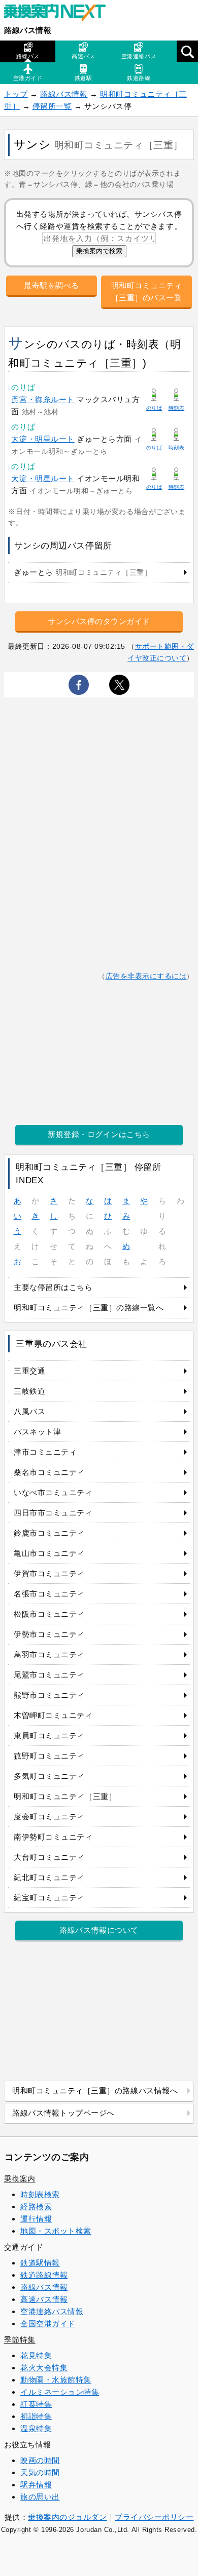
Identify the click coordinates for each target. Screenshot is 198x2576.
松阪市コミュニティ (49, 1614)
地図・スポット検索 (56, 2231)
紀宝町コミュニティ (49, 1898)
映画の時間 (40, 2460)
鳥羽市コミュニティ (49, 1654)
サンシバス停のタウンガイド (99, 621)
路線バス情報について (99, 1930)
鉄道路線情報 (44, 2275)
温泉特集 (36, 2428)
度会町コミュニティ (49, 1817)
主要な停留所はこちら (53, 1287)
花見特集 (36, 2355)
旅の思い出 (40, 2497)
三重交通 (29, 1371)
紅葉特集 (36, 2404)
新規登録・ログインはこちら (99, 1134)
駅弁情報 (36, 2485)
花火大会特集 (44, 2368)
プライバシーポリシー (154, 2517)
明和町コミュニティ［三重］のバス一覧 (147, 291)
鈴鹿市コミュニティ (49, 1533)
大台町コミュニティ (49, 1857)
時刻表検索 (40, 2194)
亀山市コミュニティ (49, 1553)
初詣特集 (36, 2416)
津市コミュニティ (45, 1452)
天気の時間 (40, 2472)
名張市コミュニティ (49, 1594)
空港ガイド (28, 78)
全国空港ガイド (48, 2324)
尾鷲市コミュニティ (49, 1675)
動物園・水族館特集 (56, 2380)
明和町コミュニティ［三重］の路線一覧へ (89, 1307)
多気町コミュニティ (49, 1776)
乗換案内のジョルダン (67, 2517)
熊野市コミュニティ (49, 1695)
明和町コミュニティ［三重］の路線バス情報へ (95, 2091)
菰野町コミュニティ (49, 1756)
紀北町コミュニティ (49, 1877)
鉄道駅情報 (40, 2263)
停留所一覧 (52, 106)
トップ (16, 94)
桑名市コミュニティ (49, 1472)
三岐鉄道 (29, 1391)
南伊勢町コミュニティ (53, 1837)
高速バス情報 (44, 2299)
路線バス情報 (28, 30)
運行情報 (36, 2219)
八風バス (29, 1411)
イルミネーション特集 (60, 2392)
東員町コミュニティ (49, 1735)
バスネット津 (37, 1432)
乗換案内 (20, 2179)
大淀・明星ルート (43, 439)
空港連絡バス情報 (52, 2311)
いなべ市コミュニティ (53, 1492)
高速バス (83, 56)
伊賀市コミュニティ (49, 1573)
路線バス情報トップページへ (63, 2113)
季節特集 (20, 2340)
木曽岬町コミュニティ (53, 1715)
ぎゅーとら (82, 572)
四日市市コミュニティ (53, 1513)
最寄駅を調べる (52, 285)
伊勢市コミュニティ (49, 1634)
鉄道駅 (84, 78)
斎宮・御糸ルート (43, 399)
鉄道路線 (139, 78)
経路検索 (36, 2207)
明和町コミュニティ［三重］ (65, 1796)
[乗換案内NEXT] (60, 14)
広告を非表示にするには (146, 976)
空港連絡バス (139, 56)
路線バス (28, 56)
